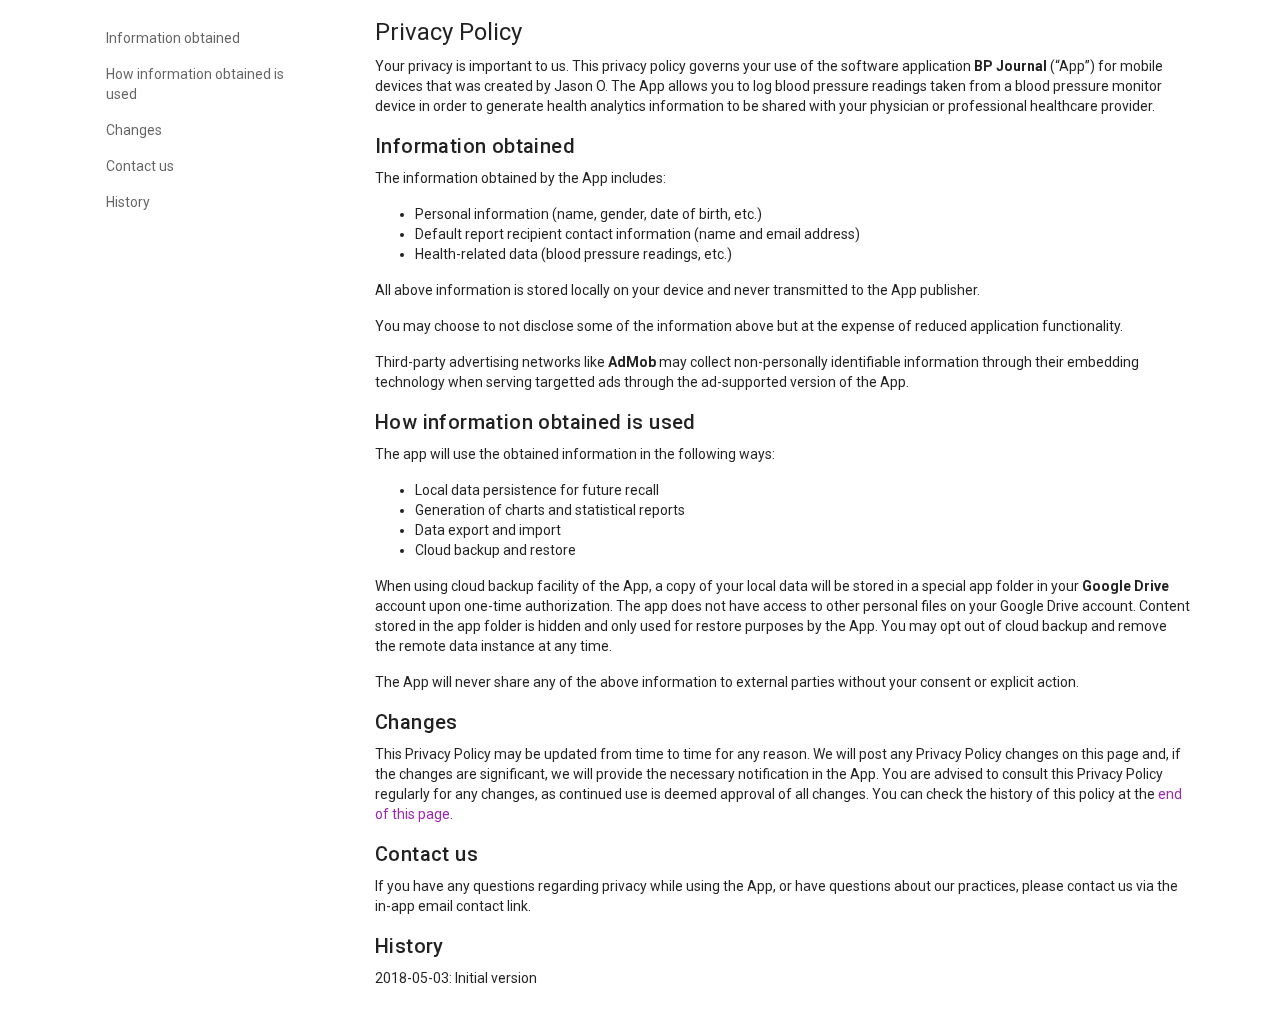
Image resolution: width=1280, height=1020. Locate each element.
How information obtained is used (195, 84)
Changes (134, 130)
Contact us (140, 166)
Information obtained (173, 38)
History (128, 202)
